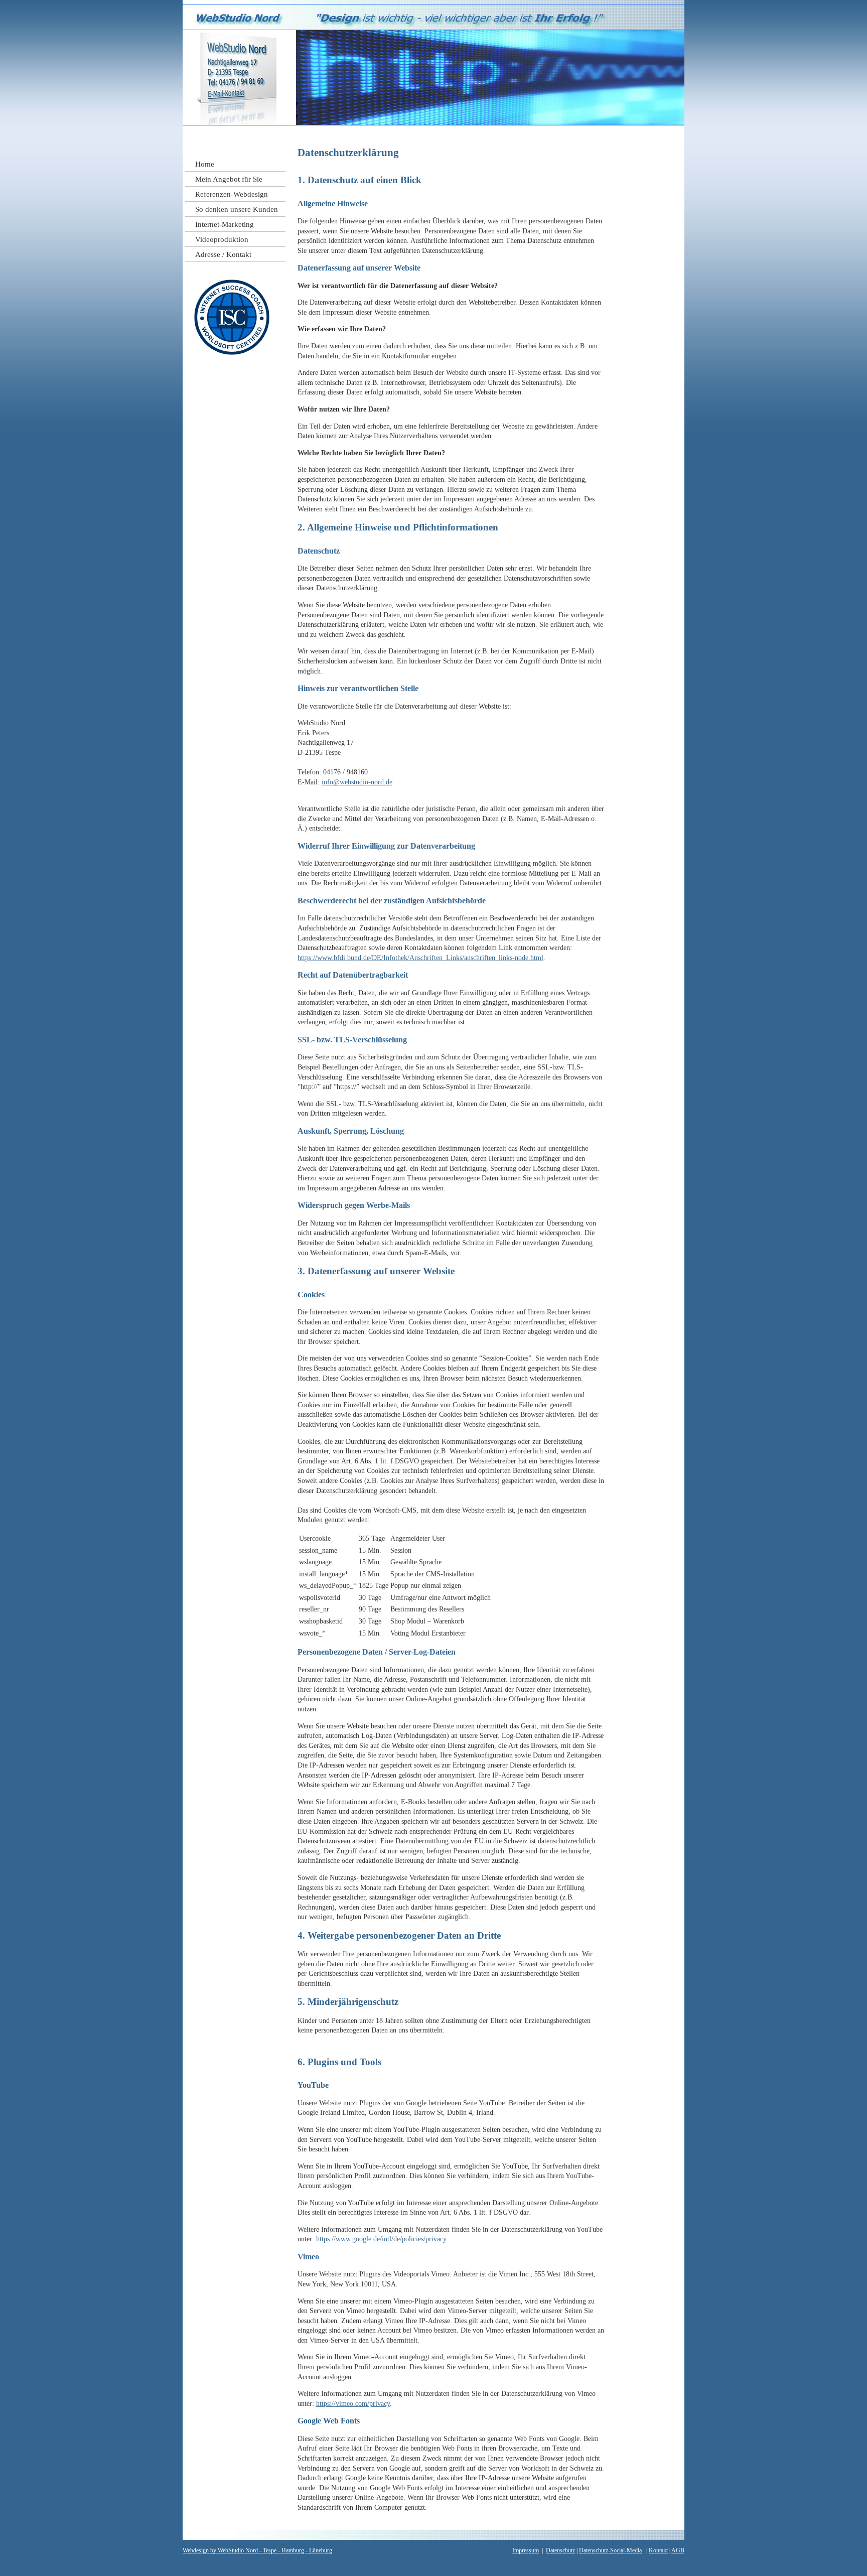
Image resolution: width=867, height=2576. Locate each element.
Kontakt (658, 2550)
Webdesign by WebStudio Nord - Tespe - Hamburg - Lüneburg (257, 2550)
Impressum (526, 2550)
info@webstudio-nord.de (357, 782)
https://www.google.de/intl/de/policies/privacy (381, 2239)
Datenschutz (560, 2550)
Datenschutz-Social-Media (610, 2550)
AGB (678, 2550)
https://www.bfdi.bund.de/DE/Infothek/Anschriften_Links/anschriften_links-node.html (420, 958)
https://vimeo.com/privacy (353, 2404)
